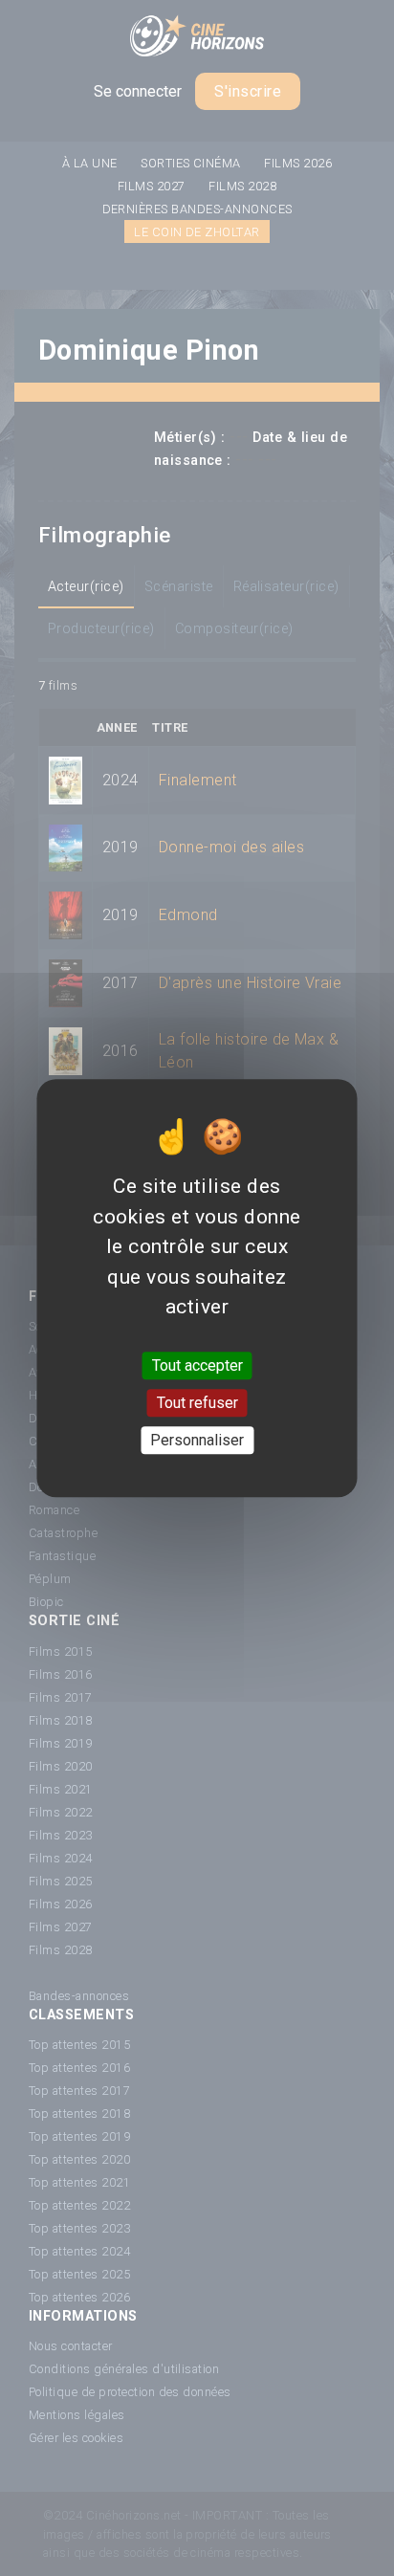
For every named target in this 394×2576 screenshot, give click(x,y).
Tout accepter (197, 1365)
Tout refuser (197, 1403)
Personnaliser (197, 1440)
